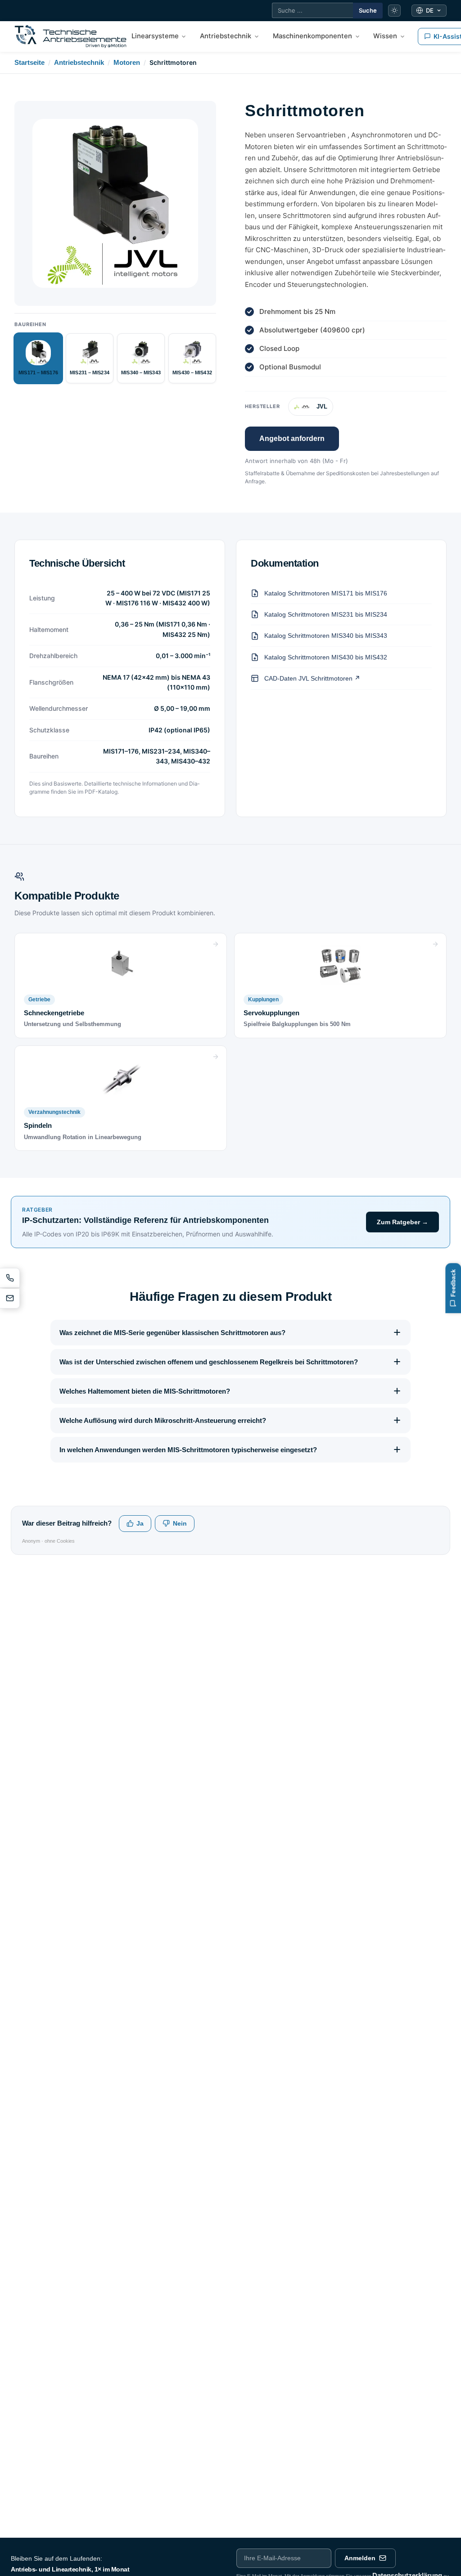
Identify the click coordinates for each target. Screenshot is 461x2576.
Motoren (127, 62)
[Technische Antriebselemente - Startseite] (70, 36)
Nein (180, 1524)
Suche (368, 10)
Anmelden (360, 2558)
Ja (140, 1524)
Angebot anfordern (292, 438)
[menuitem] (159, 36)
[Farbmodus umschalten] (394, 11)
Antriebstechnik (79, 62)
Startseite (29, 62)
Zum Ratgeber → (402, 1222)
